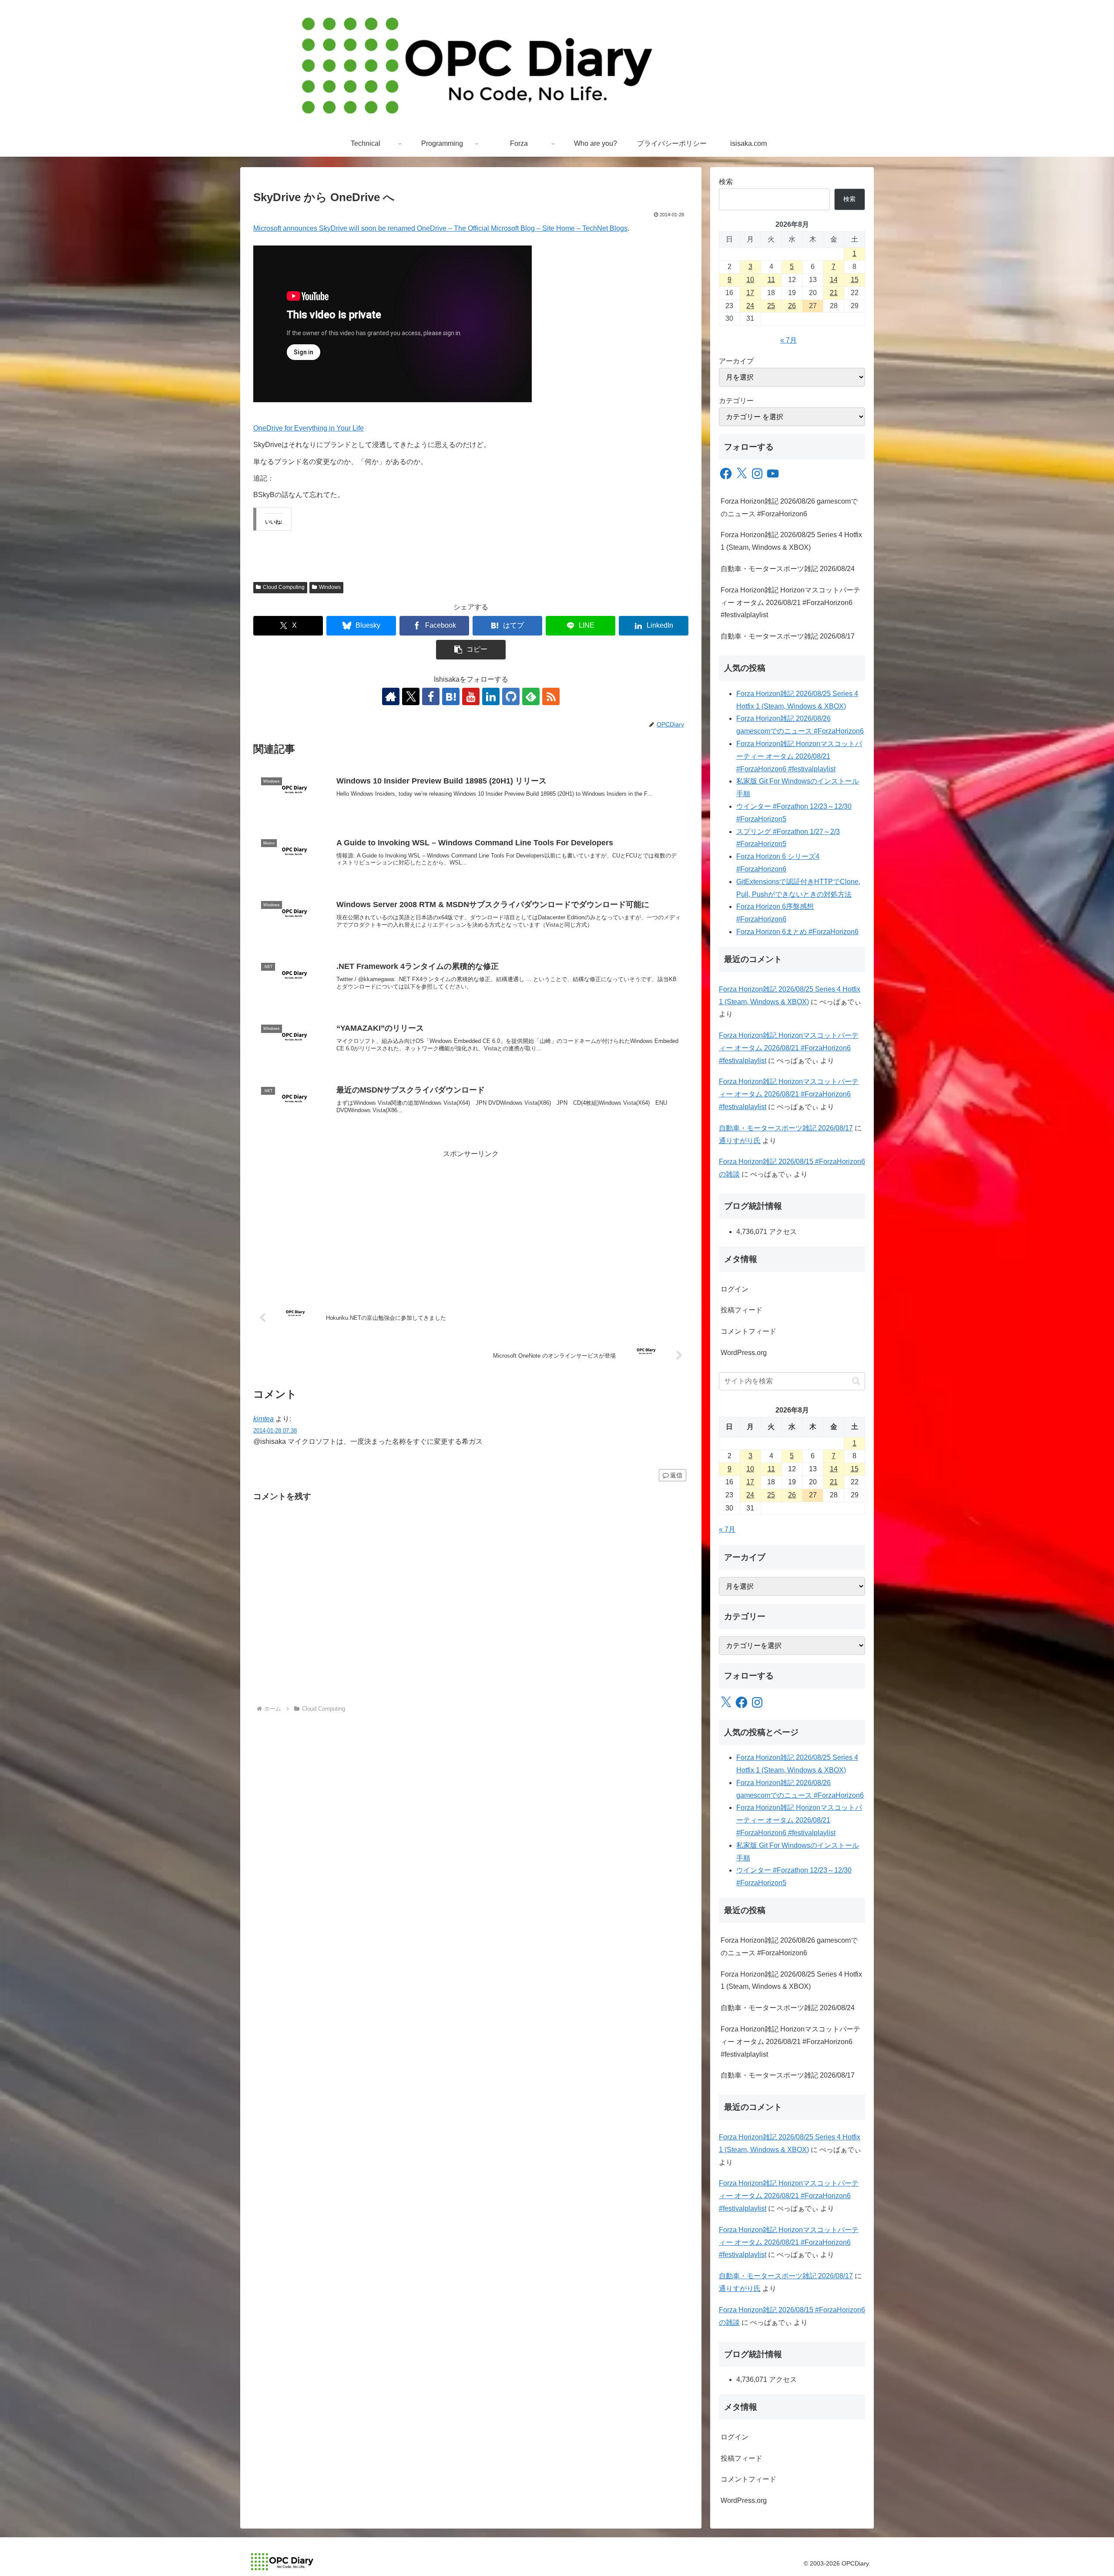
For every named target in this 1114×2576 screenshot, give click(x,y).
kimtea (263, 1419)
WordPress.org (744, 1353)
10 (750, 280)
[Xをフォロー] (411, 696)
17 (750, 293)
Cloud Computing (284, 587)
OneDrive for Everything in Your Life (309, 428)
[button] (471, 650)
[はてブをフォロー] (451, 696)
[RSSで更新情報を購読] (551, 696)
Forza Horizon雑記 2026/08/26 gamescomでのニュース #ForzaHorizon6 (789, 508)
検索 (726, 182)
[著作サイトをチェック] (391, 696)
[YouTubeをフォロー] (471, 696)
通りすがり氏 (740, 1141)
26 (792, 306)
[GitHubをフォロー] (511, 696)
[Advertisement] (471, 1221)
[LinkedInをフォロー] (491, 696)
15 (855, 280)
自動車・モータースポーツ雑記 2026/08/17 (788, 636)
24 (750, 306)
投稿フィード (742, 1310)
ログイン (735, 1289)
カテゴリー (736, 401)
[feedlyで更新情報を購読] (531, 696)
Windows (330, 587)
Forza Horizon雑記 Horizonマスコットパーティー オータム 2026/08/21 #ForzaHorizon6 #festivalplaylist (790, 603)
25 (771, 306)
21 (834, 293)
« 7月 (789, 340)
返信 (676, 1475)
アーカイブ (736, 361)
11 (771, 280)
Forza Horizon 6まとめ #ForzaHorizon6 (797, 932)
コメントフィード (748, 1331)
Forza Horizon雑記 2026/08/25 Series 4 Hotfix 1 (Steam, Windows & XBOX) (791, 541)
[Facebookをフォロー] (431, 696)
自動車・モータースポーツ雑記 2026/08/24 (788, 569)
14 (834, 280)
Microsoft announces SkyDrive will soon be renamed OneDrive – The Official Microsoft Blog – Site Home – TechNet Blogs (440, 228)
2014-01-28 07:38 (275, 1431)
